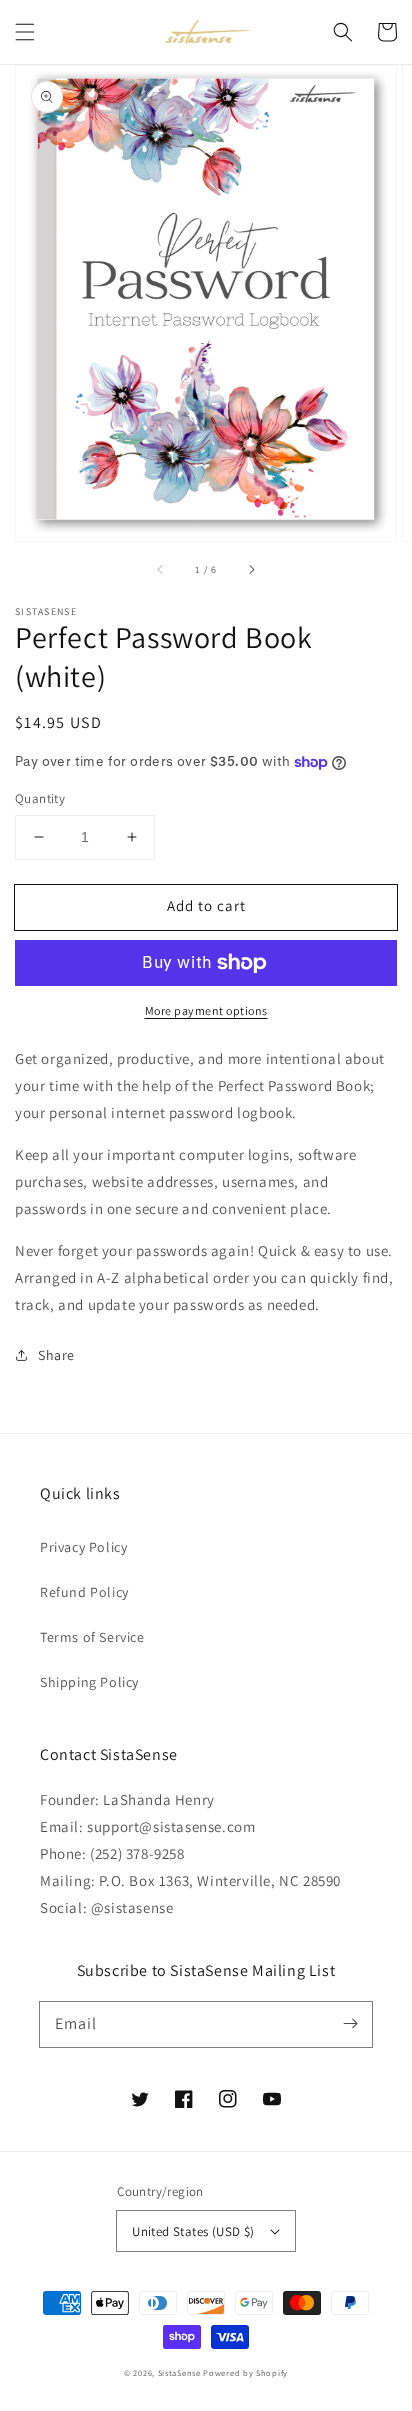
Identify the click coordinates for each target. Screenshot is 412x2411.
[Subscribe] (350, 2024)
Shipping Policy (89, 1682)
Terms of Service (92, 1637)
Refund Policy (84, 1592)
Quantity (40, 798)
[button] (25, 32)
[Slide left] (161, 569)
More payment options (206, 1010)
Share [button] (56, 1355)
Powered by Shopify (245, 2372)
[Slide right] (251, 569)
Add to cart (206, 905)
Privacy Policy (83, 1547)
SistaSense (179, 2372)
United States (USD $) (193, 2231)
